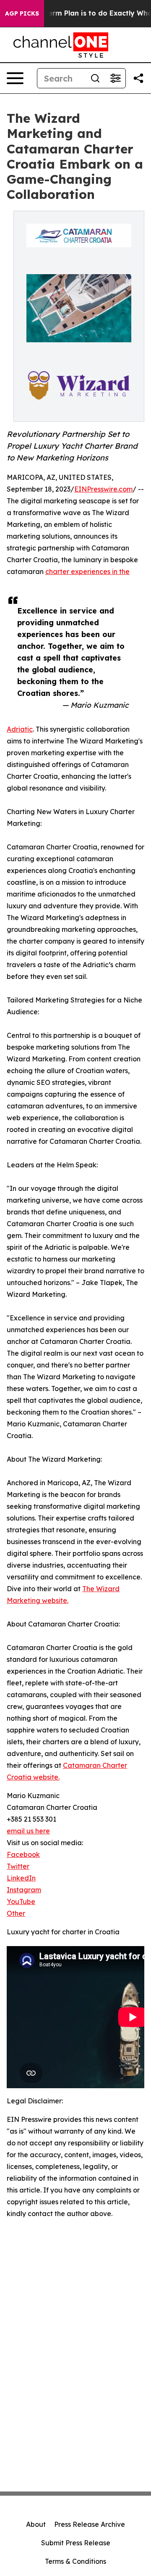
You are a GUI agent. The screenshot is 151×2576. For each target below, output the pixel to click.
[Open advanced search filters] (115, 78)
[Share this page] (138, 78)
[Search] (95, 78)
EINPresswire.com (103, 489)
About (36, 2524)
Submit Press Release (76, 2543)
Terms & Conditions (75, 2561)
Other (16, 1913)
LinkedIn (21, 1878)
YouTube (21, 1902)
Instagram (24, 1890)
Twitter (18, 1866)
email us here (28, 1831)
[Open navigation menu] (15, 78)
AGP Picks (22, 13)
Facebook (23, 1854)
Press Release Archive (90, 2524)
